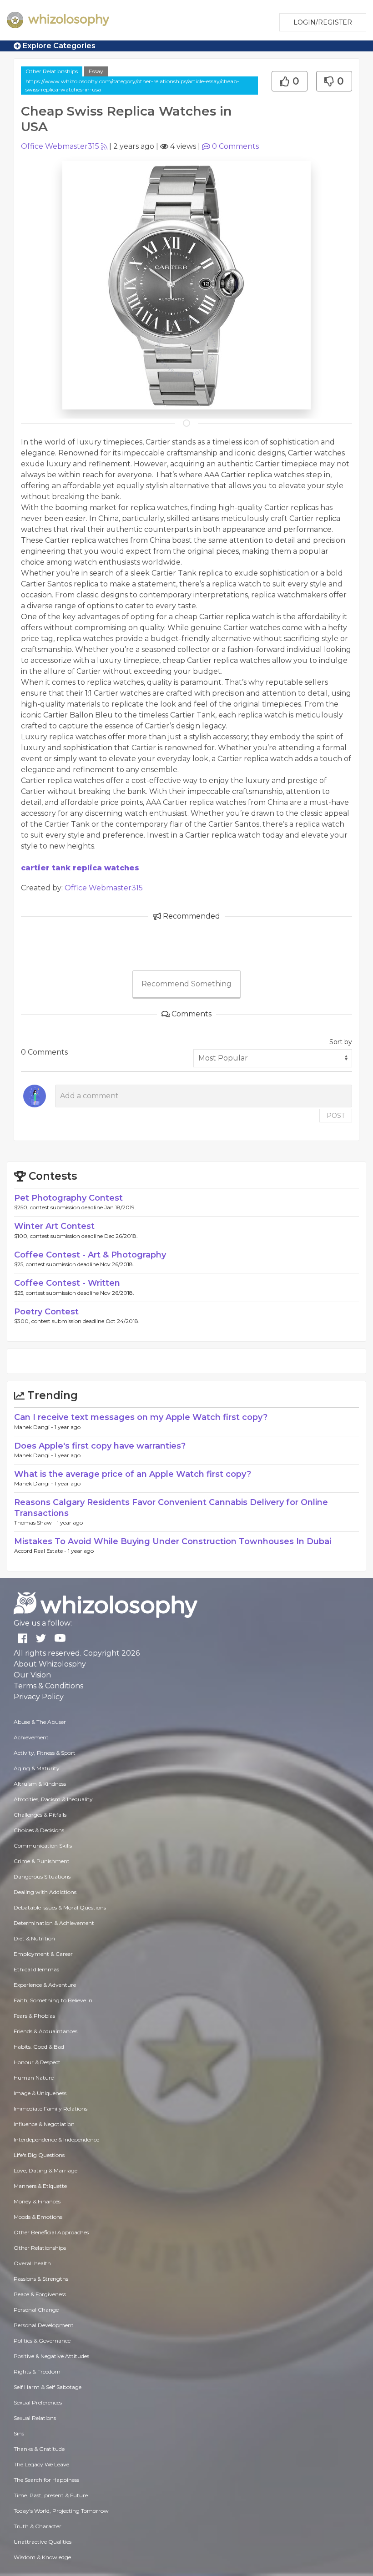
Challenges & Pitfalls (40, 1815)
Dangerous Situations (42, 1876)
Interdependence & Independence (56, 2139)
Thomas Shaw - (35, 1523)
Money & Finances (37, 2201)
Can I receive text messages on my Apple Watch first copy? (141, 1417)
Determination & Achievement (54, 1923)
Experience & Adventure (45, 1985)
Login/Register (323, 22)
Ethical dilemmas (36, 1969)
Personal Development (44, 2325)
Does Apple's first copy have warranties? (100, 1446)
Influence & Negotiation (44, 2124)
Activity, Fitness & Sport (45, 1753)
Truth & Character (38, 2526)
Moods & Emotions (38, 2217)
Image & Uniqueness (40, 2093)
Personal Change (36, 2310)
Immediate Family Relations (50, 2109)
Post (336, 1116)
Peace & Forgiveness (40, 2294)
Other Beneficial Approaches (51, 2232)
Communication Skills (43, 1846)
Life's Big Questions (39, 2155)
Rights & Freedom (37, 2371)
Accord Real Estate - (41, 1551)
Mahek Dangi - (34, 1427)
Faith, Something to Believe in (53, 2000)
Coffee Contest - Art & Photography (90, 1255)
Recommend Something (186, 984)
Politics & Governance (42, 2341)
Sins (19, 2433)
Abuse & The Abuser (40, 1722)
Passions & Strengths (41, 2279)
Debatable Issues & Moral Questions (60, 1907)
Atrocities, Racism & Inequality (53, 1799)
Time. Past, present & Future (51, 2495)
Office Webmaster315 (60, 146)
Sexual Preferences (38, 2402)
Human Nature (34, 2078)
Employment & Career (43, 1954)
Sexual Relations (35, 2418)
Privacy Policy (39, 1697)
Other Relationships (52, 71)
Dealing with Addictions (45, 1892)
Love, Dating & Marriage (45, 2170)
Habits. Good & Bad (39, 2047)
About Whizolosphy (50, 1664)
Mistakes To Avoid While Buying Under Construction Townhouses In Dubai (173, 1541)
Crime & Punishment (42, 1861)
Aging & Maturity (37, 1768)
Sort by (341, 1042)
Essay (96, 71)
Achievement (31, 1737)
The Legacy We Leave (41, 2464)
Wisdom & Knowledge (42, 2557)
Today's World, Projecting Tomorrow (61, 2511)
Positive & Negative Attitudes (51, 2356)
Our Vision (32, 1675)
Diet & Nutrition (34, 1938)
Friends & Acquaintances (45, 2031)
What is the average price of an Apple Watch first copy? (133, 1474)
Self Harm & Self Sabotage (48, 2387)
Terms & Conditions (48, 1686)
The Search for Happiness (46, 2480)
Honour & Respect (37, 2062)
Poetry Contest (46, 1312)
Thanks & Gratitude (39, 2449)
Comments (235, 146)
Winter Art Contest (54, 1226)
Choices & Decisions (39, 1830)
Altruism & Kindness (40, 1784)
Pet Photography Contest (68, 1198)
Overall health (32, 2263)
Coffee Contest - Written (67, 1283)
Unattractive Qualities (43, 2542)
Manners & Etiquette (40, 2186)
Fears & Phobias (34, 2016)
